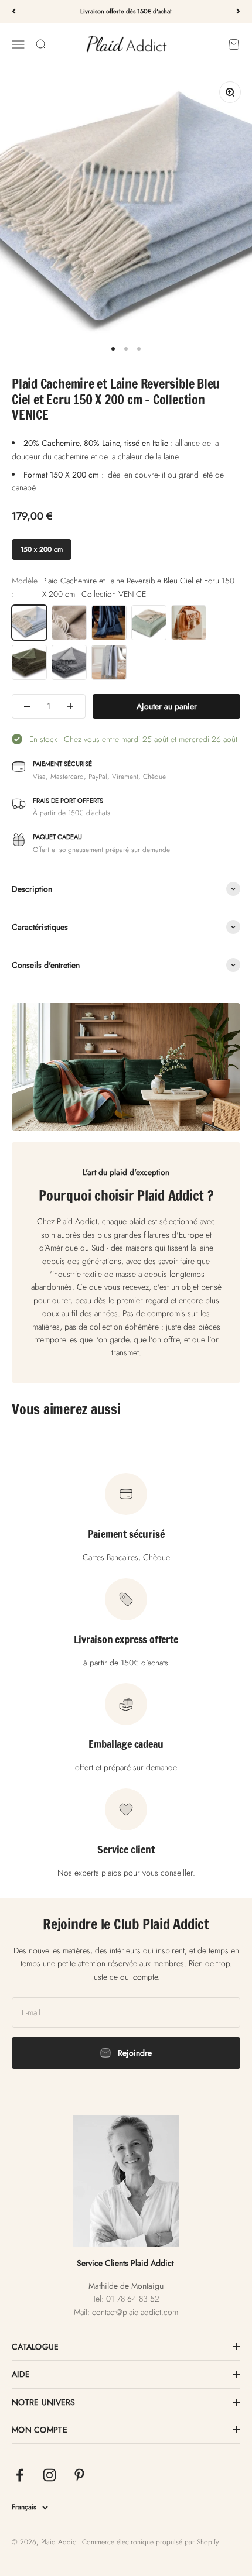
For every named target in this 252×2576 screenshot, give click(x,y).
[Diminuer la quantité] (27, 706)
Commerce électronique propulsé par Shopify (150, 2542)
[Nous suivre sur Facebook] (20, 2475)
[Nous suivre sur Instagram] (50, 2475)
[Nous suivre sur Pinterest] (79, 2475)
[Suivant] (238, 11)
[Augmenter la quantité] (70, 706)
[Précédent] (14, 11)
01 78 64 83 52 (133, 2299)
